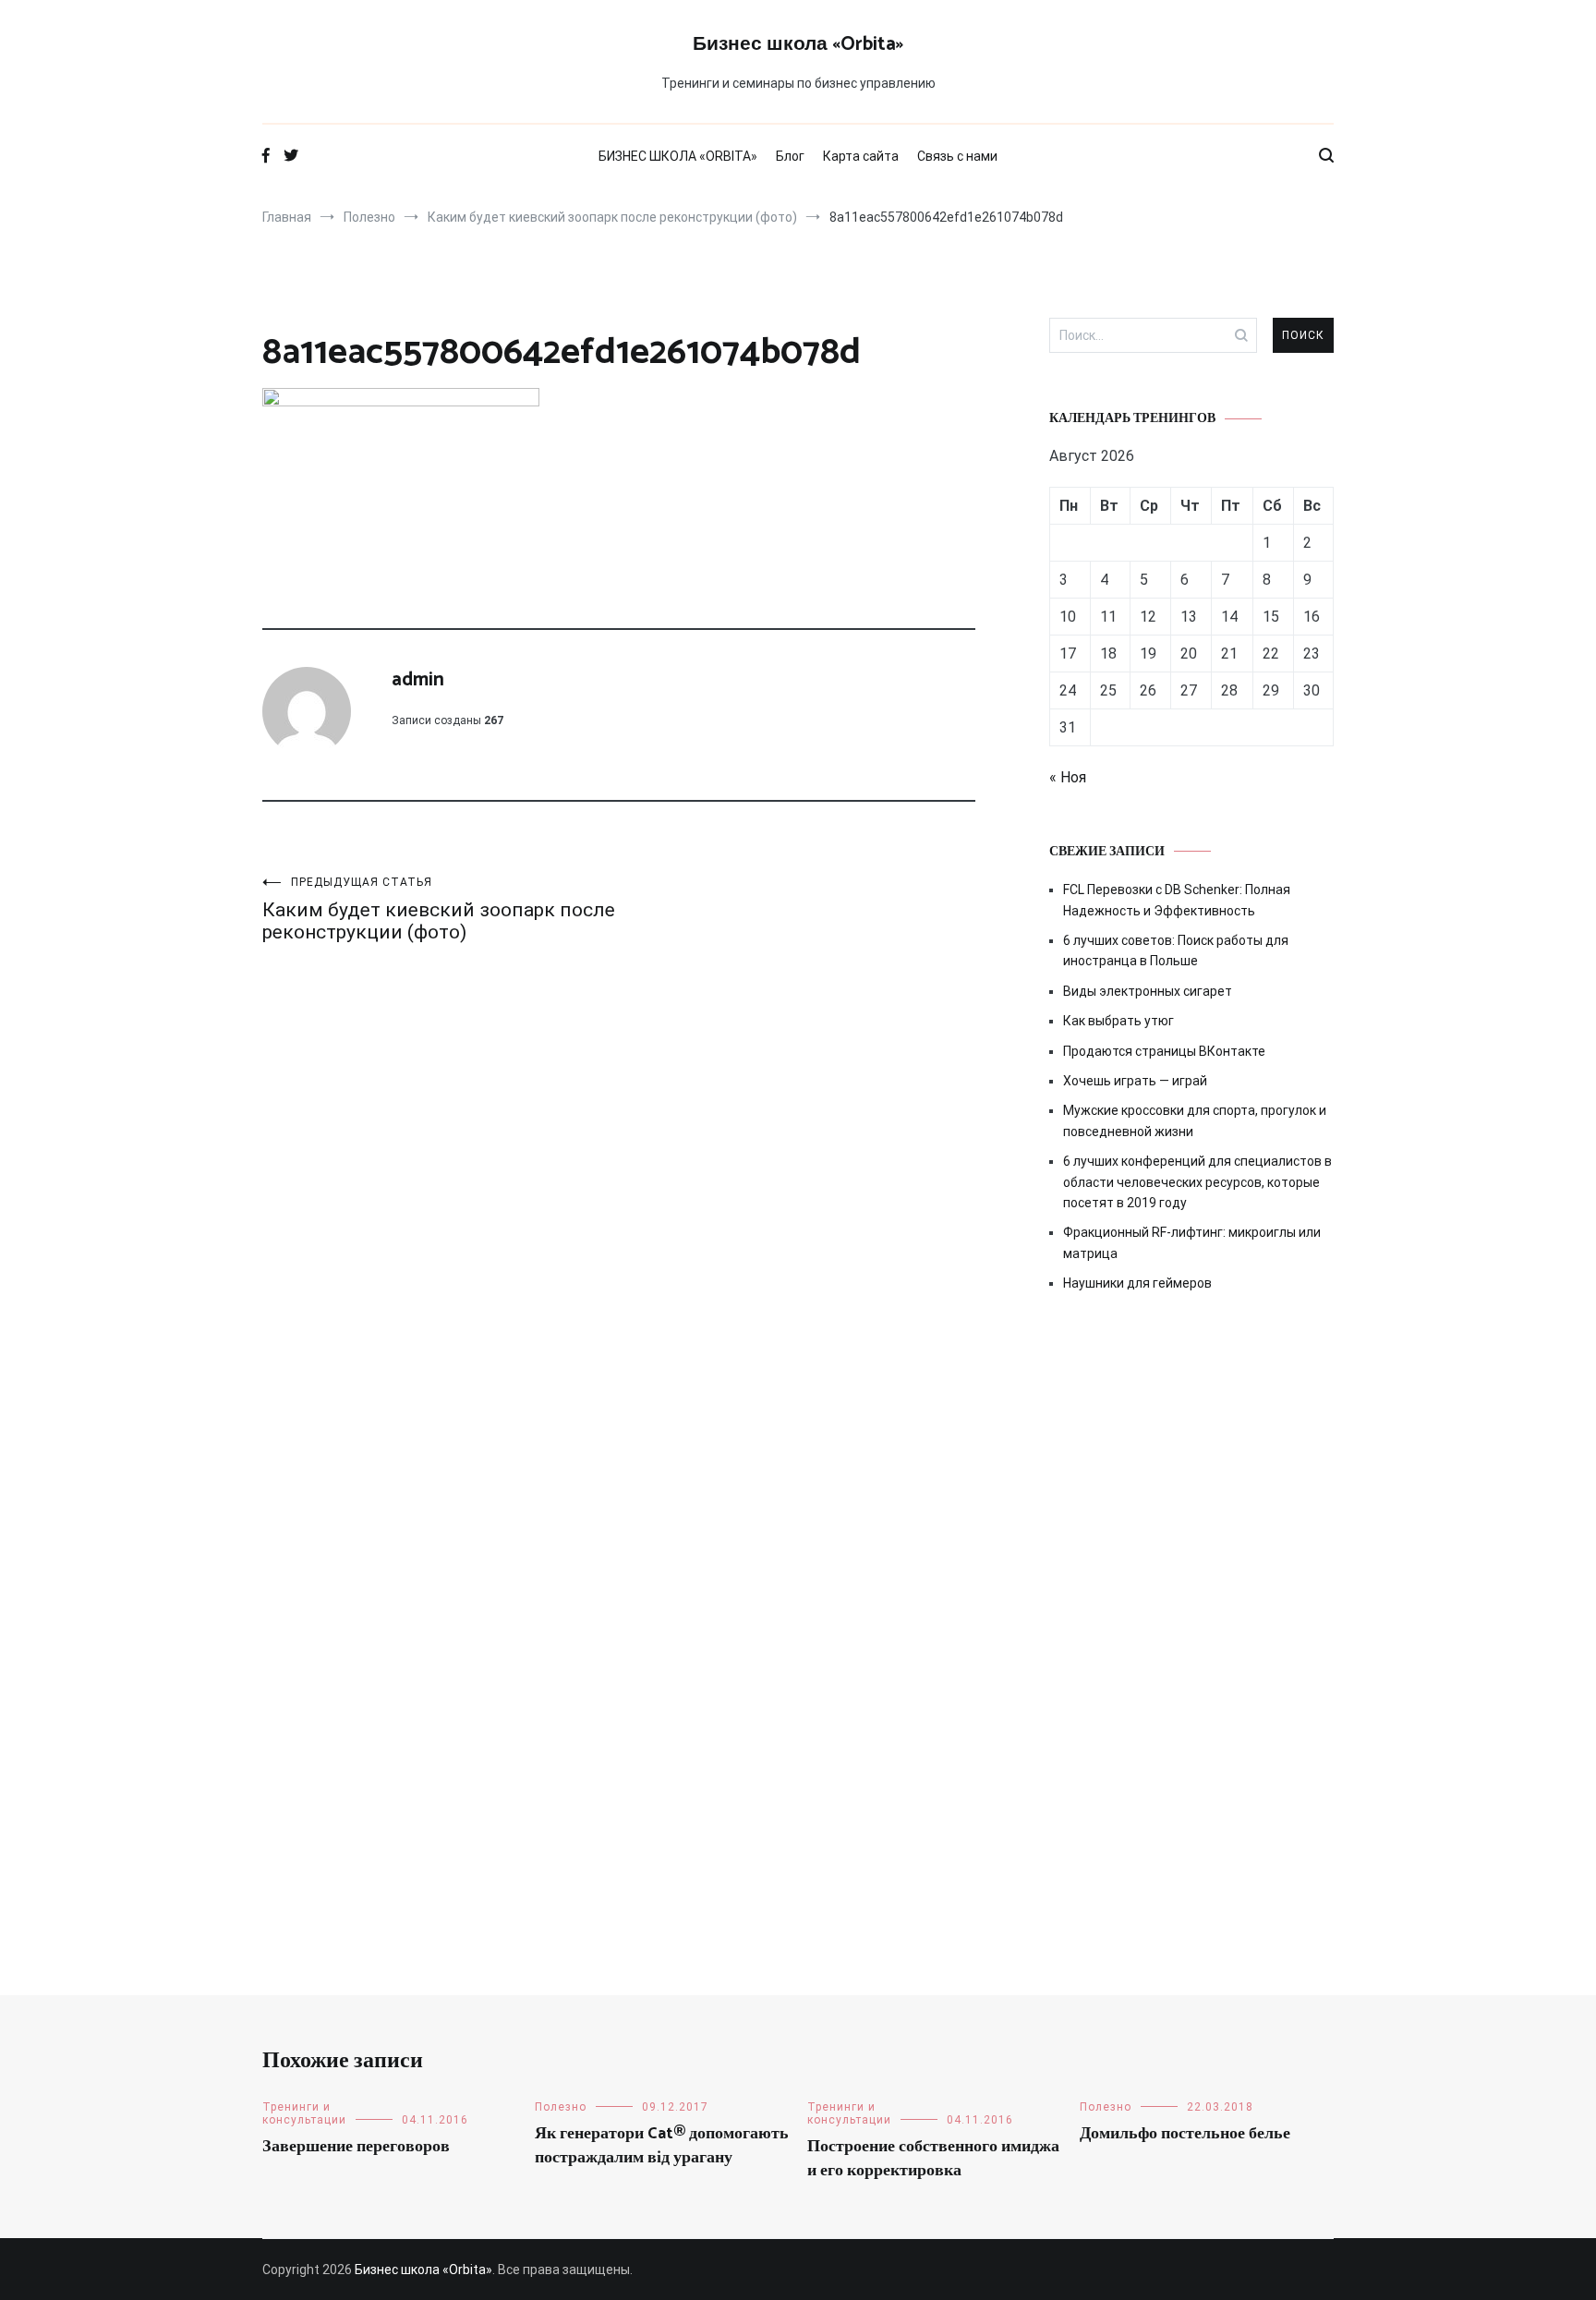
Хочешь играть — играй (1135, 1081)
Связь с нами (957, 156)
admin (418, 680)
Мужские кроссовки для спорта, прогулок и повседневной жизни (1195, 1120)
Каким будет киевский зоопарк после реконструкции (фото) (439, 909)
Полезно (561, 2107)
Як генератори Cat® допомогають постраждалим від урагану (662, 2145)
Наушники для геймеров (1137, 1283)
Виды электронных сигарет (1148, 991)
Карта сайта (861, 156)
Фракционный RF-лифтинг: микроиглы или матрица (1192, 1242)
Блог (790, 156)
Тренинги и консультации (304, 2113)
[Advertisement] (1191, 1464)
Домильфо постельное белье (1185, 2134)
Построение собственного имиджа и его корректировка (933, 2158)
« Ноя (1068, 777)
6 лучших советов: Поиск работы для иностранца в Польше (1176, 950)
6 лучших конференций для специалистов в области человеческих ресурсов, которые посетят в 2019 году (1197, 1182)
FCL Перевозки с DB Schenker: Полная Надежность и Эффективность (1177, 900)
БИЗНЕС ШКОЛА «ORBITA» (678, 156)
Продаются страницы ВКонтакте (1164, 1051)
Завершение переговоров (356, 2147)
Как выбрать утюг (1118, 1021)
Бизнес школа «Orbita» (798, 44)
